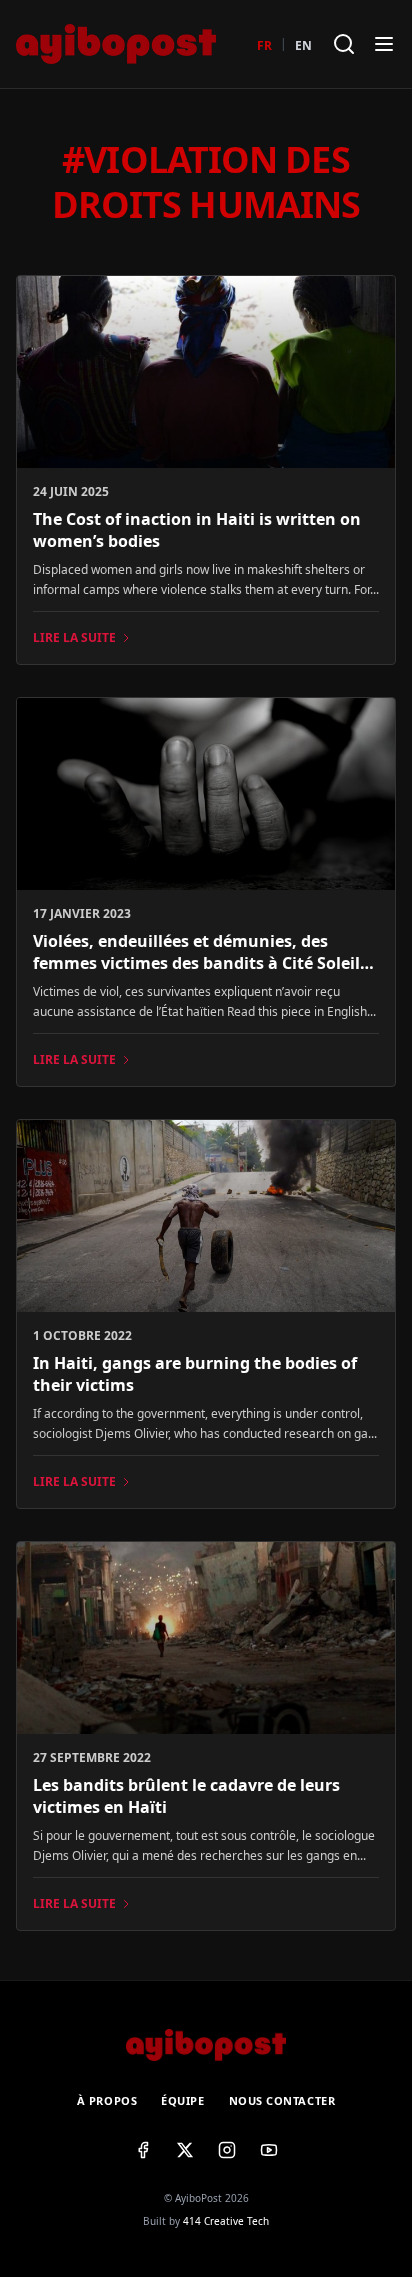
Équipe (182, 2100)
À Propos (107, 2100)
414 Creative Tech (226, 2221)
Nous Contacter (282, 2100)
